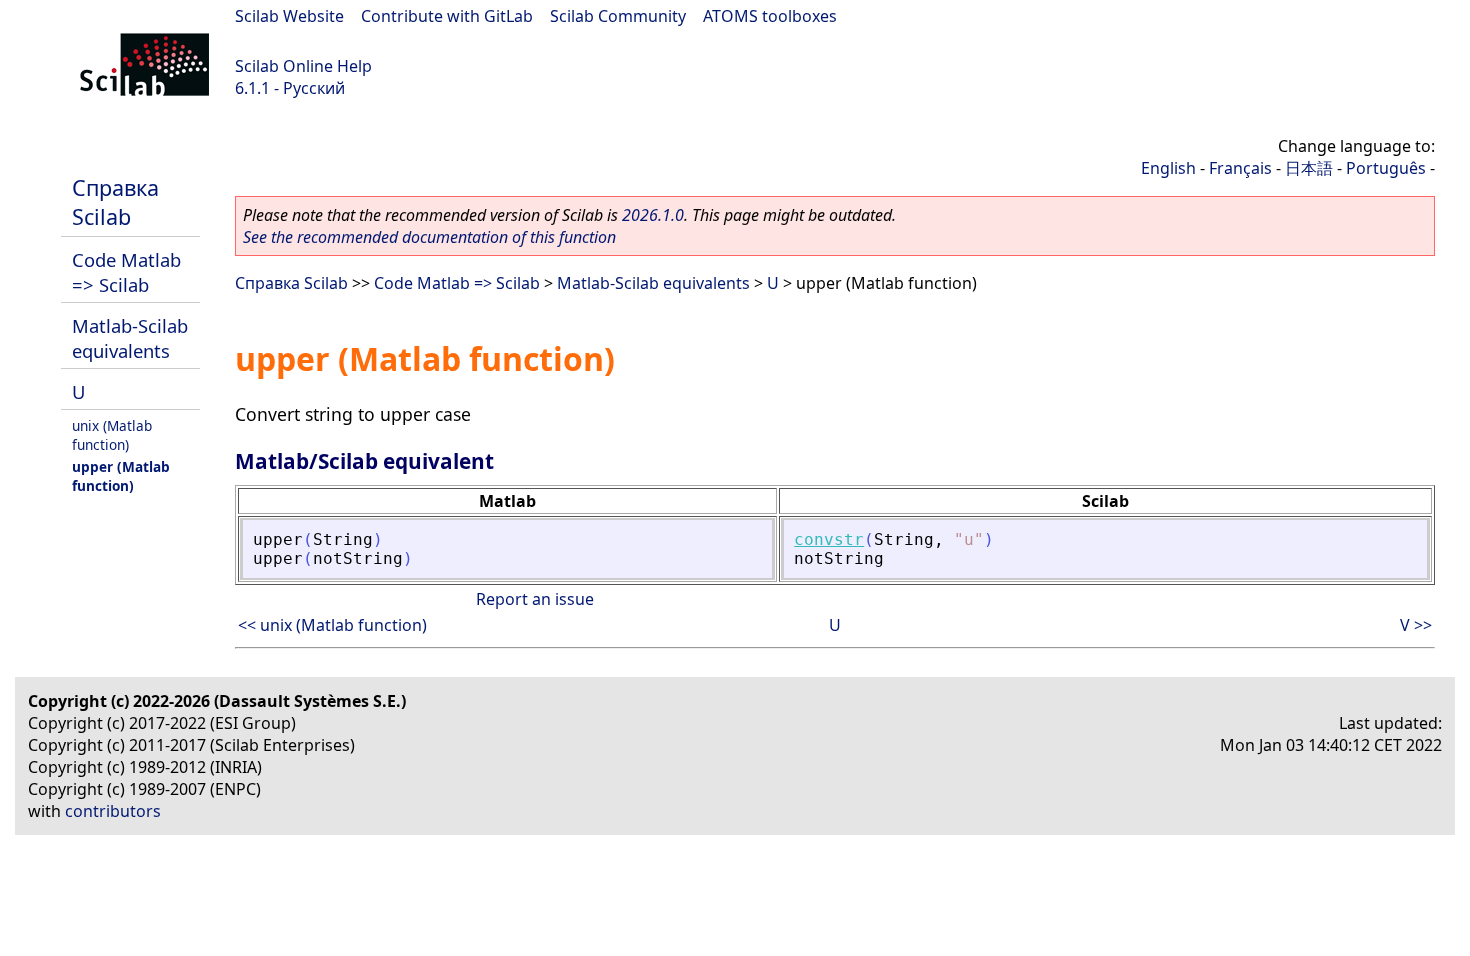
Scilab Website (289, 16)
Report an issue (535, 599)
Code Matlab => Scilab (126, 272)
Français (1240, 168)
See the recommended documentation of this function (429, 237)
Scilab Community (618, 16)
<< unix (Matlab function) (332, 625)
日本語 (1309, 168)
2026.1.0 (653, 215)
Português (1386, 168)
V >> (1416, 625)
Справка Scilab (115, 202)
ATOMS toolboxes (770, 16)
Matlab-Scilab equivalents (130, 338)
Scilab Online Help (303, 66)
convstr (829, 539)
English (1168, 168)
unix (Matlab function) (112, 435)
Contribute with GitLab (447, 16)
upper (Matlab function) (121, 476)
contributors (113, 811)
